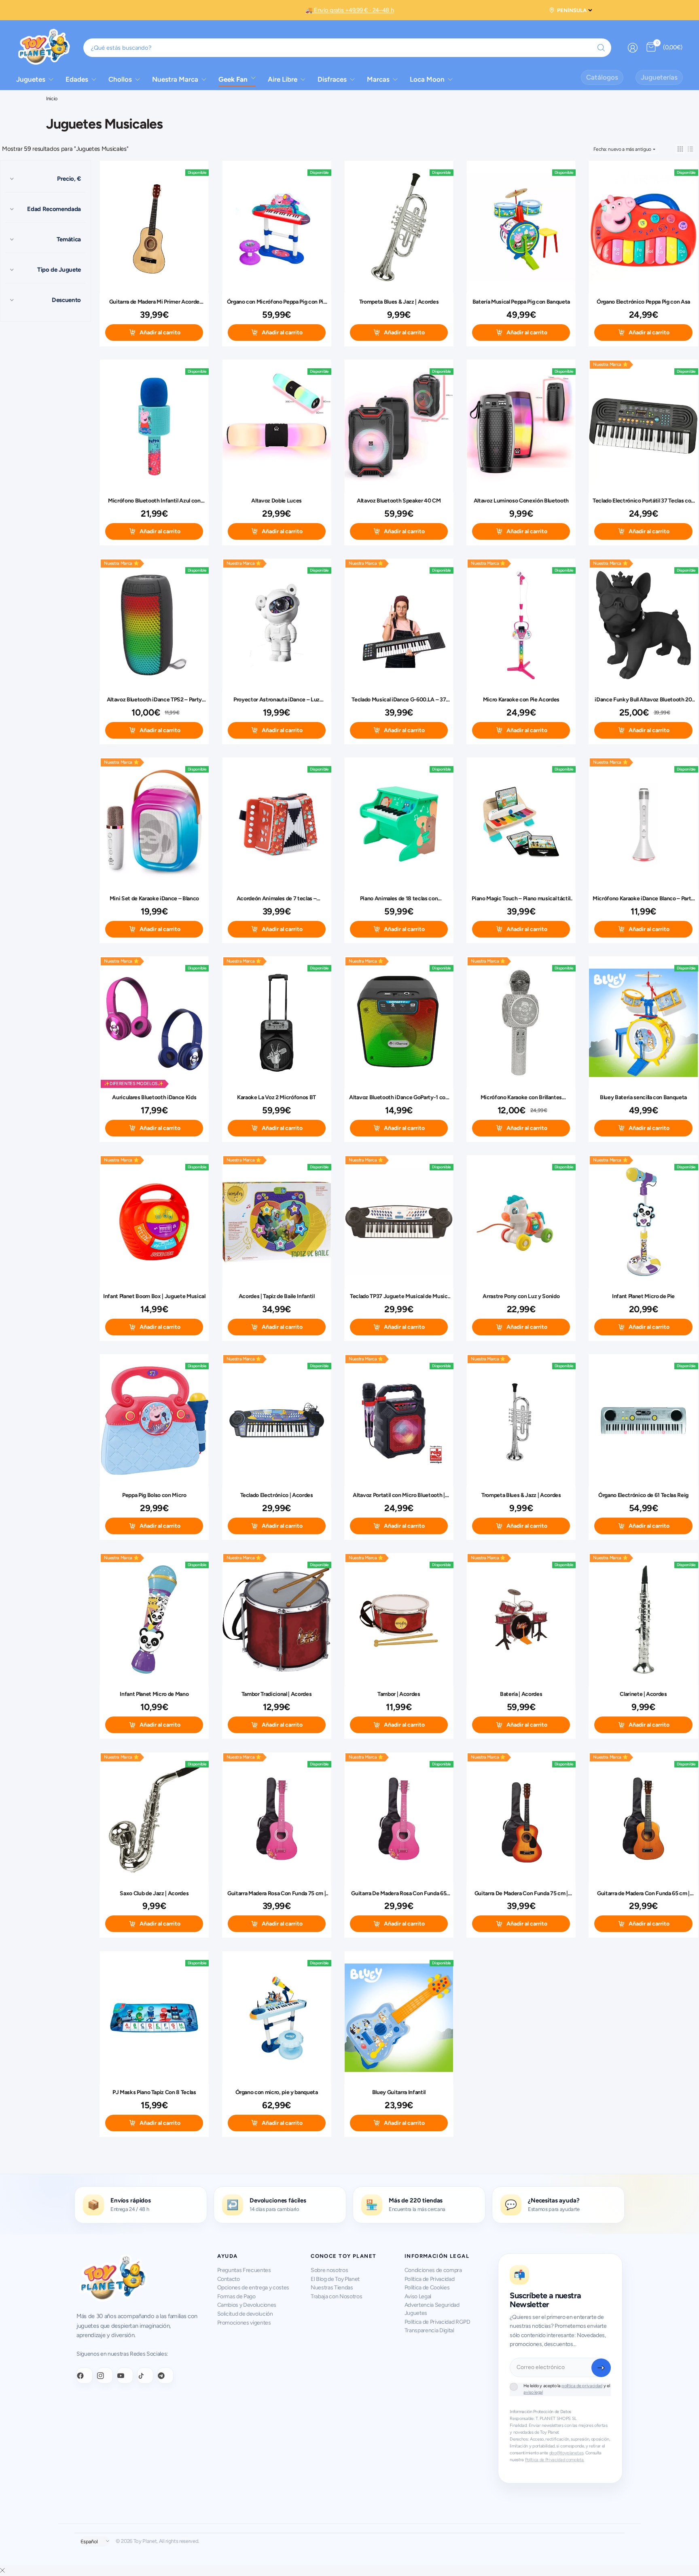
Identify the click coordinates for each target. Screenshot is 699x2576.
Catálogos (602, 77)
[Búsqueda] (601, 48)
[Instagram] (105, 2375)
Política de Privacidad (430, 2279)
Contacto (229, 2279)
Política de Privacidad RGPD (437, 2322)
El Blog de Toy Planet (335, 2279)
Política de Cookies (427, 2288)
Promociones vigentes (244, 2323)
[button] (680, 149)
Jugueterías (659, 77)
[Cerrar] (2, 2571)
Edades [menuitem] (77, 79)
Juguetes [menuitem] (31, 79)
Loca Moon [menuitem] (427, 79)
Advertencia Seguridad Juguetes (432, 2309)
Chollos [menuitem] (120, 79)
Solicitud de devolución (245, 2314)
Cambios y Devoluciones (247, 2305)
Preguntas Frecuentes (244, 2270)
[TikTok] (145, 2375)
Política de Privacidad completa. (555, 2460)
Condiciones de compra (433, 2270)
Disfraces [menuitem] (332, 79)
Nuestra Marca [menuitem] (175, 79)
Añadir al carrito (160, 333)
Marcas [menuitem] (378, 79)
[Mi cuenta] (633, 48)
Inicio (52, 99)
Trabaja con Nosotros (336, 2296)
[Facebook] (85, 2375)
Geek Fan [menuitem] (233, 79)
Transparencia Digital (429, 2330)
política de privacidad (582, 2386)
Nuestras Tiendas (332, 2288)
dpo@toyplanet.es (567, 2453)
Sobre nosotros (329, 2270)
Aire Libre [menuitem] (283, 79)
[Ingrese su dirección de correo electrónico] (601, 2368)
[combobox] (347, 48)
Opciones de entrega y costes (253, 2288)
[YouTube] (125, 2375)
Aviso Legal (418, 2296)
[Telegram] (165, 2375)
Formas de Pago (236, 2296)
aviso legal (533, 2392)
